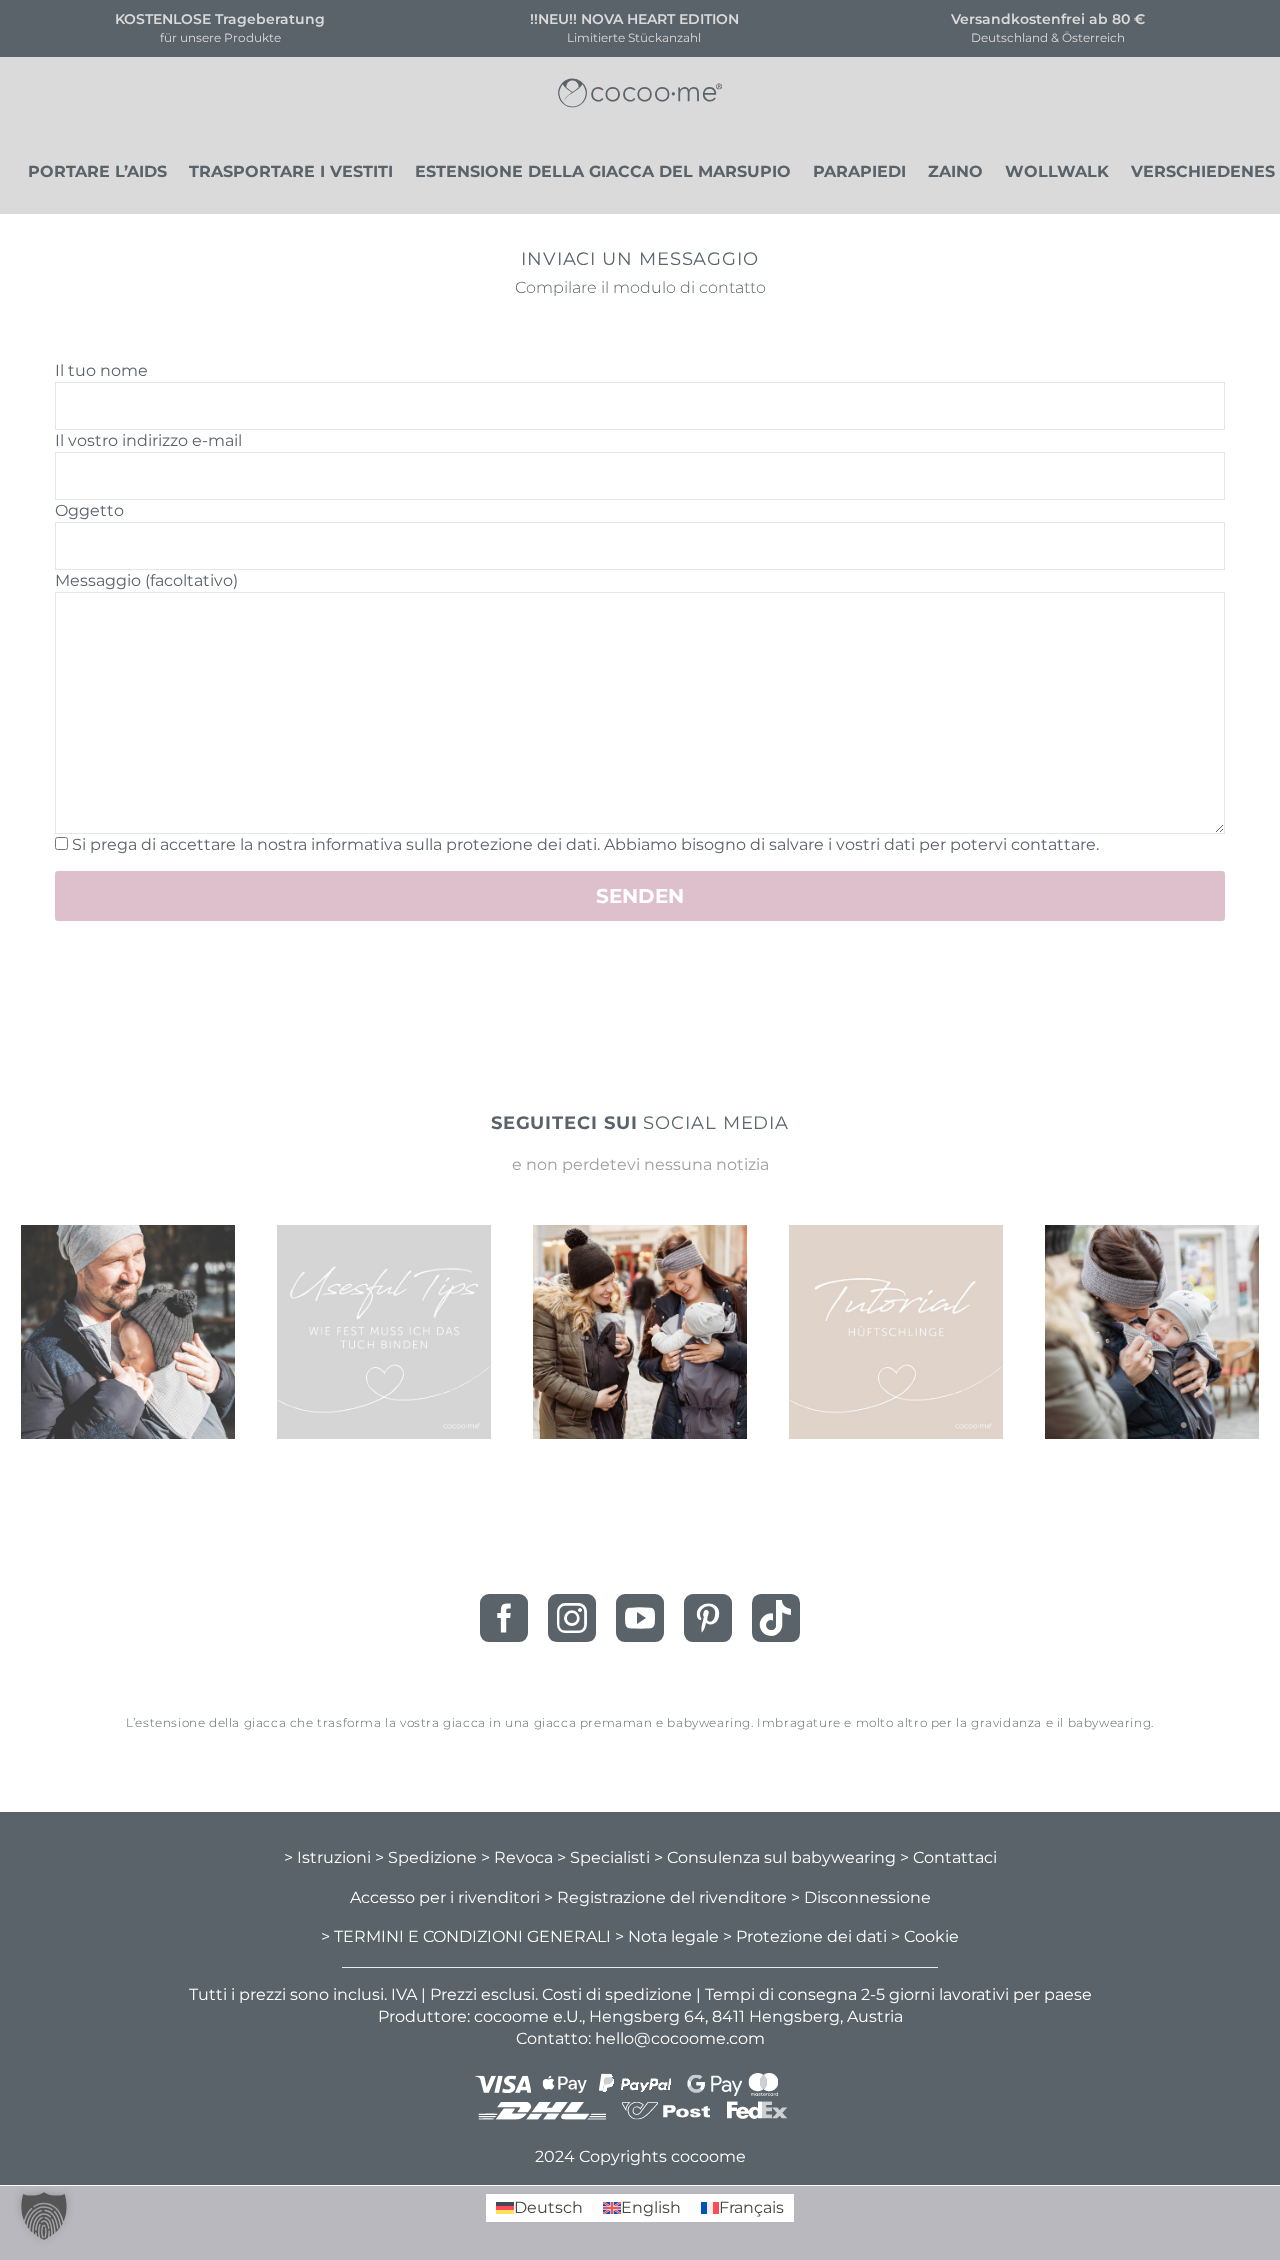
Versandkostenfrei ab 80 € (1048, 19)
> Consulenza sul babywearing (775, 1857)
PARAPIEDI (859, 172)
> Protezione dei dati (805, 1936)
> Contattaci (948, 1857)
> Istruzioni (327, 1857)
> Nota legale (667, 1936)
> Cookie (925, 1936)
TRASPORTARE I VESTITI (291, 172)
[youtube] (640, 1618)
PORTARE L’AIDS (97, 172)
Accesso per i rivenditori (445, 1897)
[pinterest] (708, 1618)
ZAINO (955, 172)
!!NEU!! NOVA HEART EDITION (634, 19)
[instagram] (572, 1618)
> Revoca (517, 1857)
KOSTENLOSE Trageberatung (220, 19)
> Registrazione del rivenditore (665, 1897)
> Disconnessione (861, 1897)
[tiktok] (776, 1618)
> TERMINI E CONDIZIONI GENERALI (466, 1936)
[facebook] (504, 1618)
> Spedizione (426, 1857)
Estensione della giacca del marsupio (603, 172)
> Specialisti (603, 1857)
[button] (44, 2216)
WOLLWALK (1057, 172)
